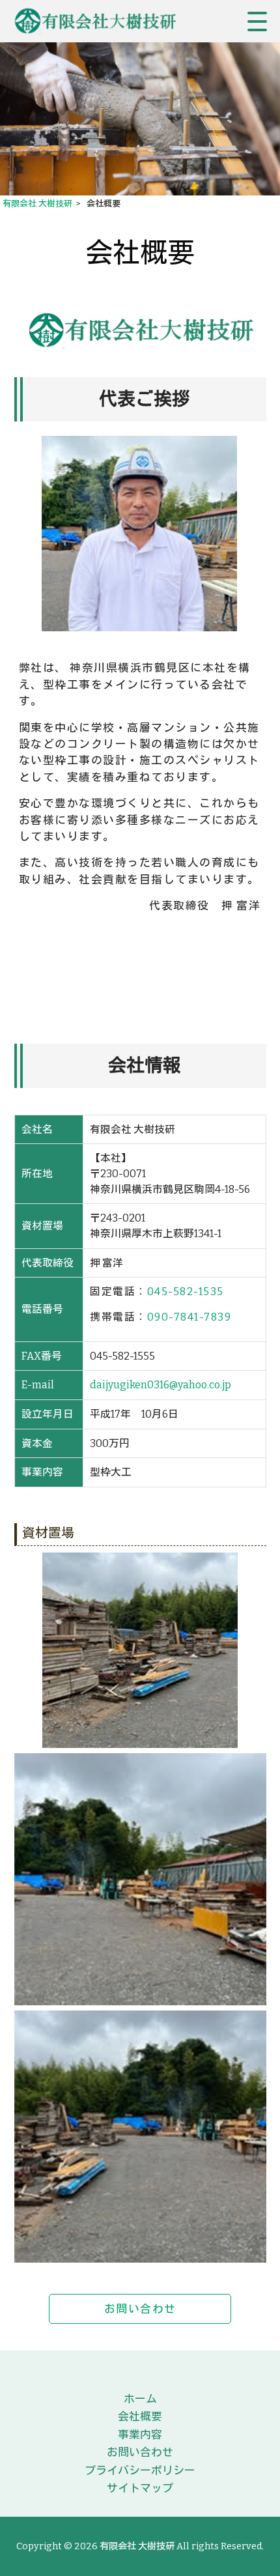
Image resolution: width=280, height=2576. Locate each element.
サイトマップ (140, 2488)
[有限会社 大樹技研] (101, 21)
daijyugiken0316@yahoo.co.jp (161, 1385)
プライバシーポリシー (140, 2470)
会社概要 (140, 2416)
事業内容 (140, 2435)
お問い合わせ (140, 2309)
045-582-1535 (186, 1292)
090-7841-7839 (189, 1317)
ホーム (140, 2399)
